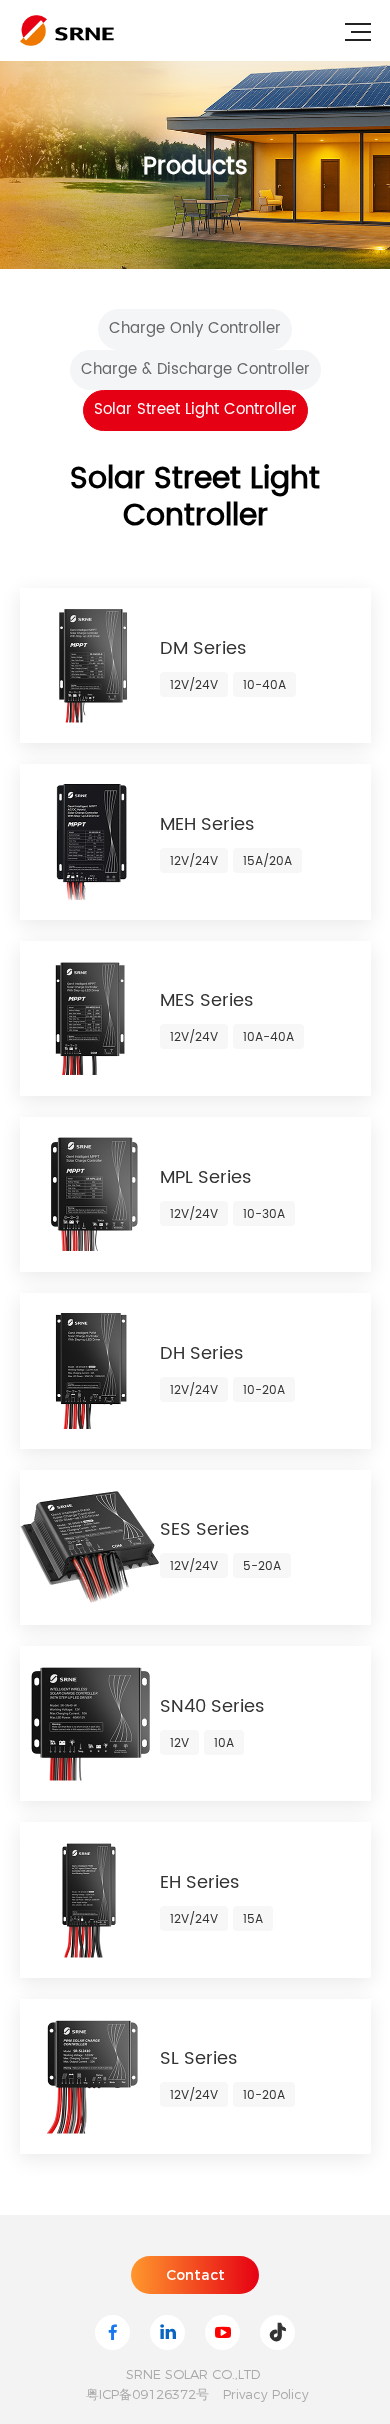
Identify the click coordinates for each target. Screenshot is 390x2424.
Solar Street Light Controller (195, 409)
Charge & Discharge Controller (195, 369)
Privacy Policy (266, 2394)
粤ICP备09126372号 (147, 2394)
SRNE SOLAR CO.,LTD (193, 2374)
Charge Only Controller (195, 328)
